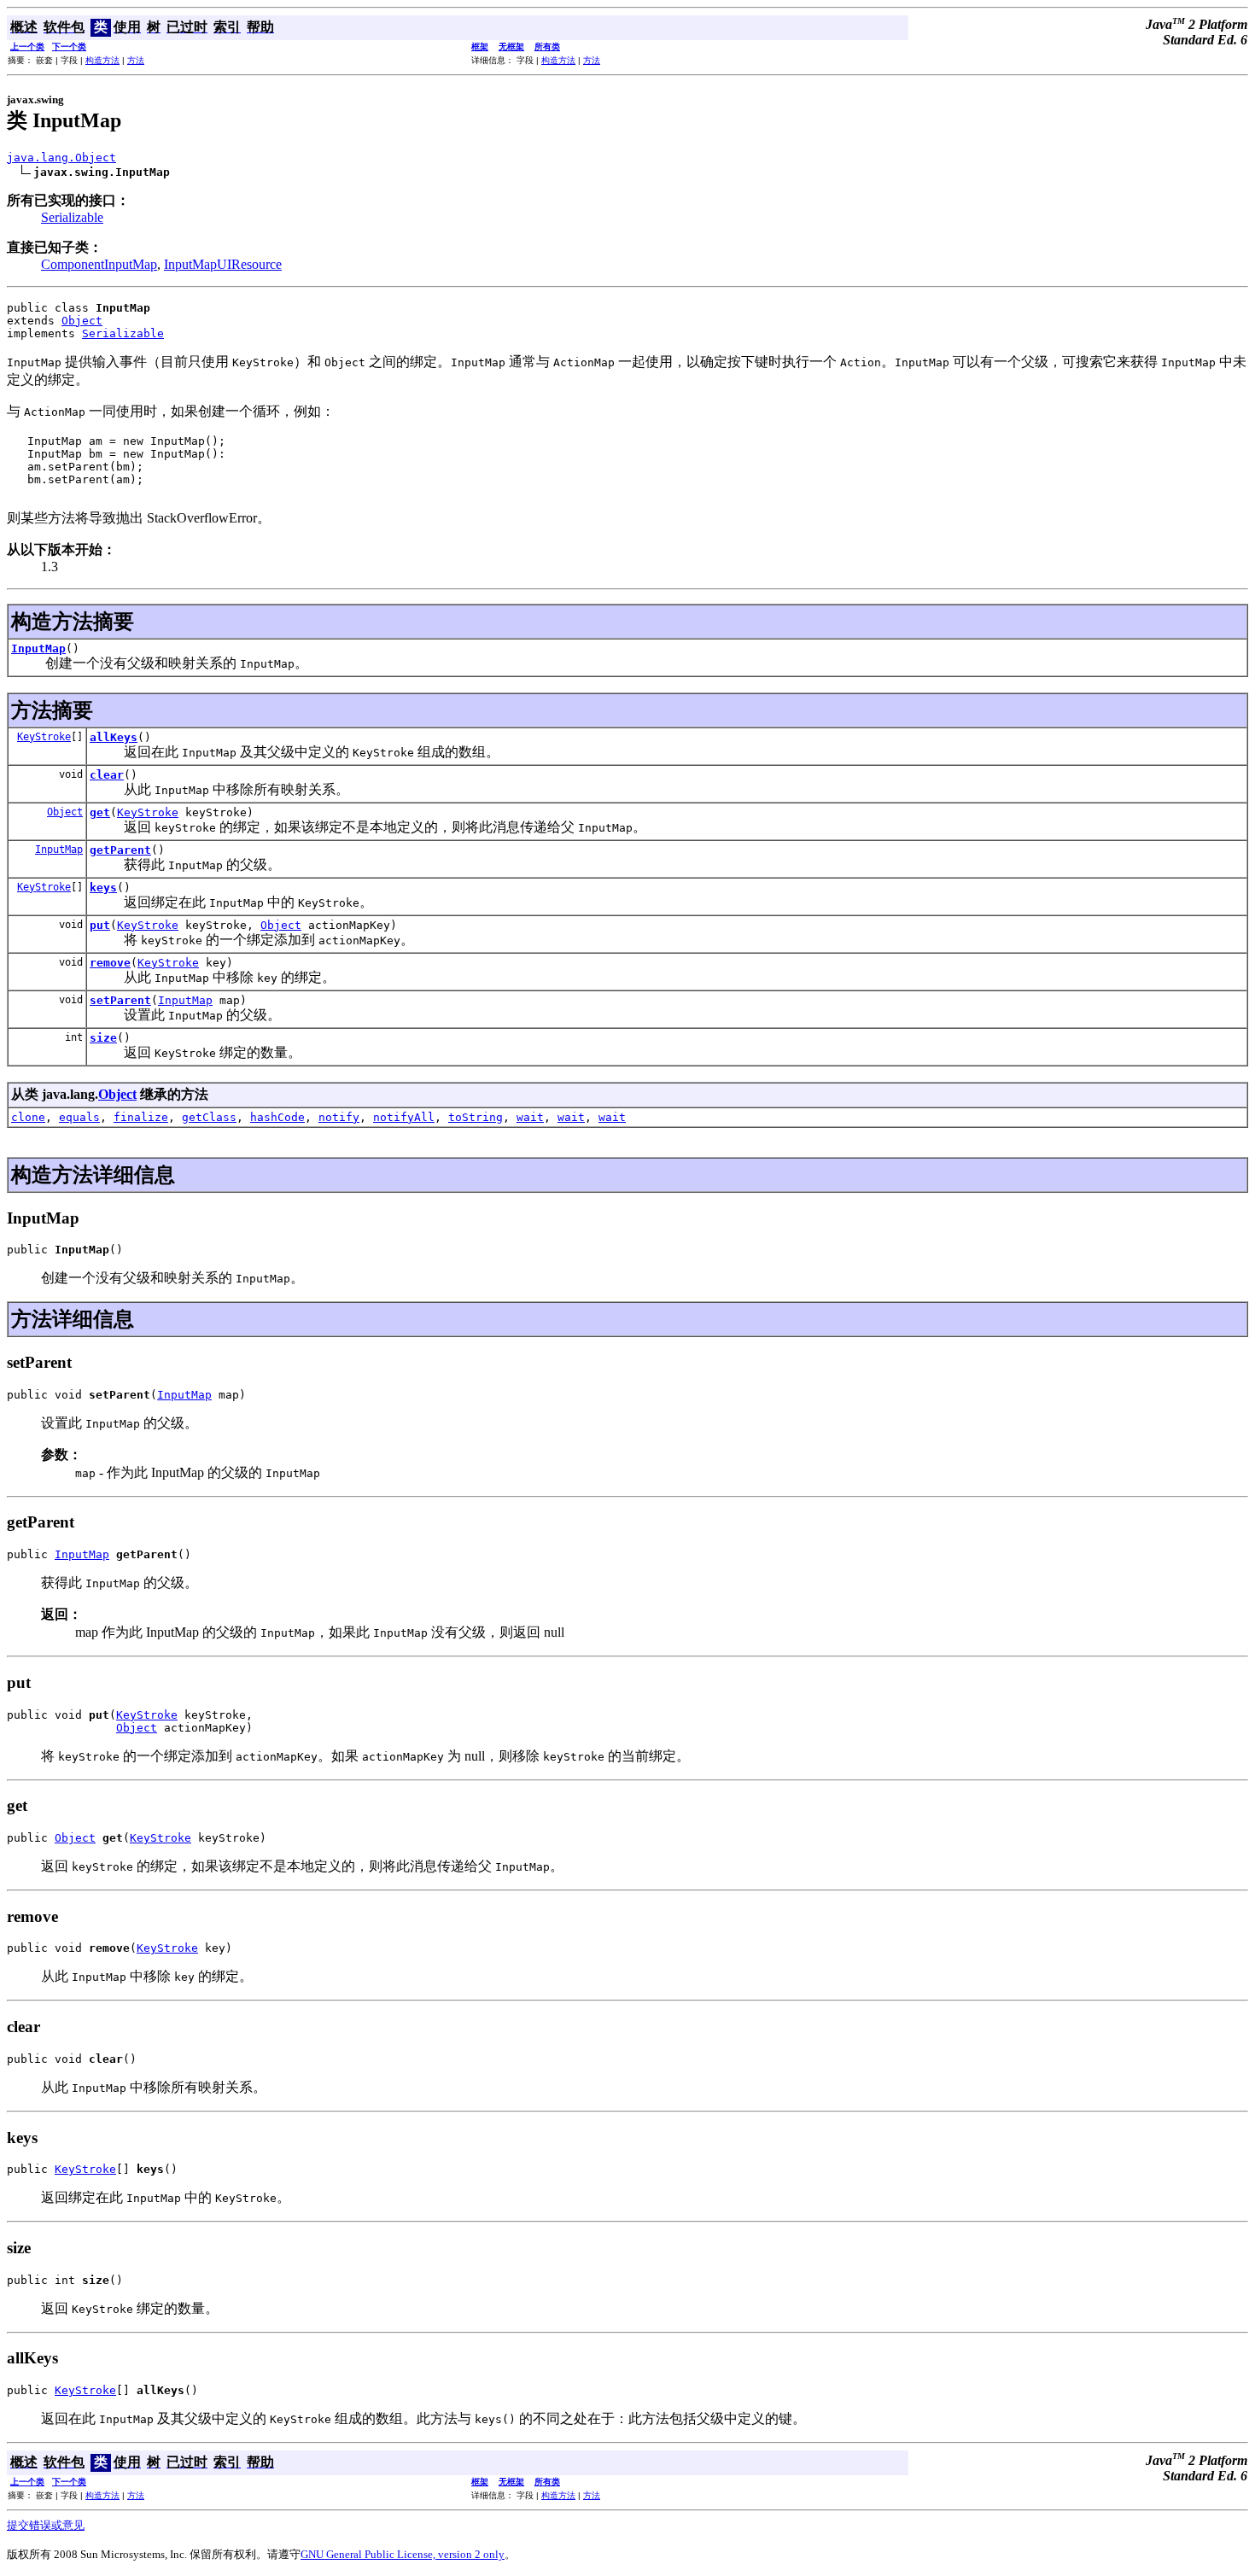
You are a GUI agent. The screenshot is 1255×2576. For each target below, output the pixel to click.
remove (110, 963)
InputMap (38, 648)
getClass (209, 1117)
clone (28, 1117)
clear (107, 775)
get (100, 812)
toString (476, 1117)
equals (79, 1117)
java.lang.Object (61, 158)
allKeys (114, 737)
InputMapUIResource (223, 264)
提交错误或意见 (46, 2525)
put (100, 925)
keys (103, 888)
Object (82, 321)
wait (530, 1117)
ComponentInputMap (99, 264)
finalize (141, 1117)
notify (339, 1117)
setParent (120, 1000)
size (103, 1038)
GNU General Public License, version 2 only (403, 2554)
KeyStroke (44, 737)
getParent (120, 850)
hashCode (277, 1117)
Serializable (72, 217)
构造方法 (102, 60)
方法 (136, 60)
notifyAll (404, 1117)
